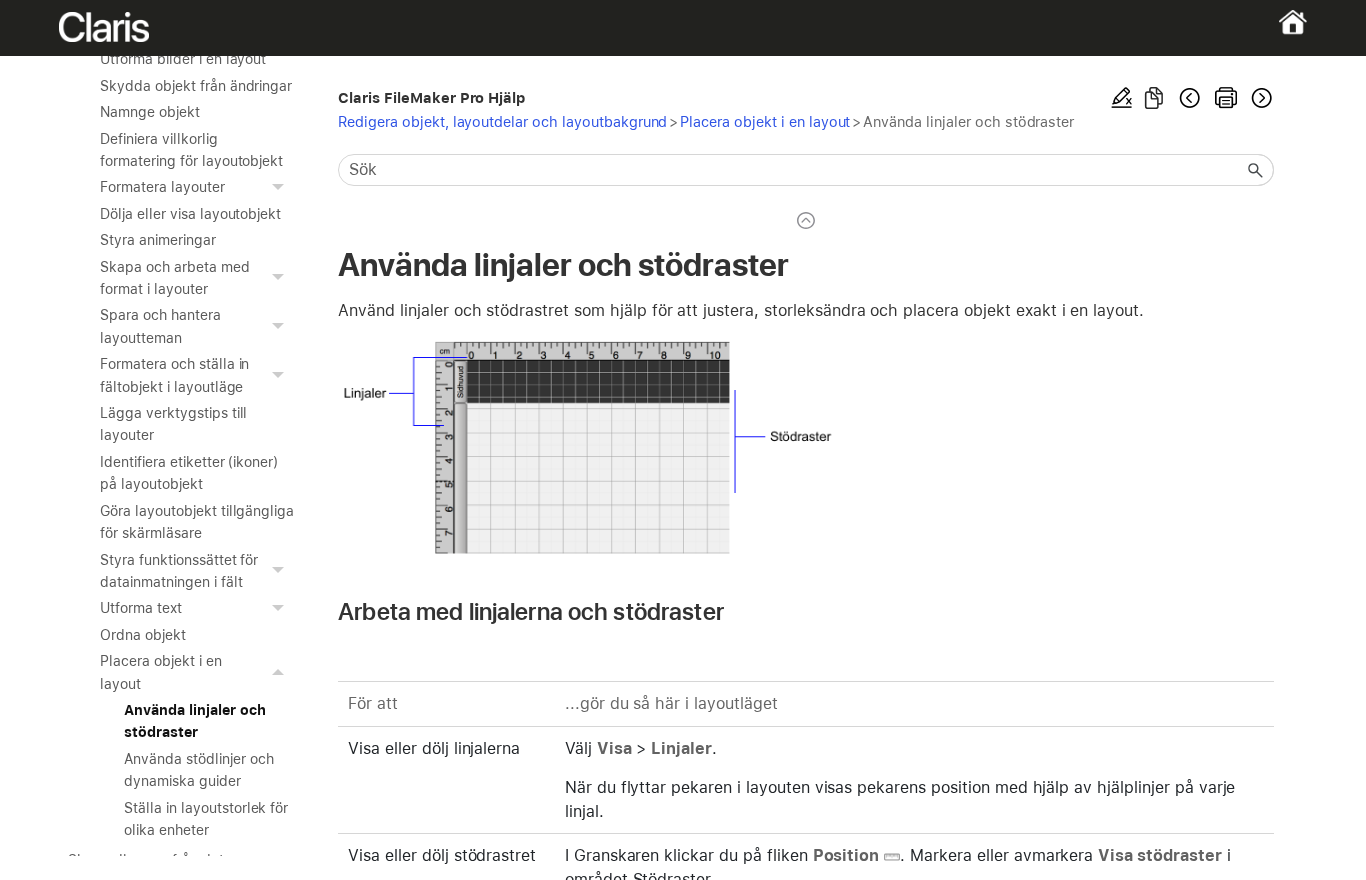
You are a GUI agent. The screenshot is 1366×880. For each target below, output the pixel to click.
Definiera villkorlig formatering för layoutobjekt (191, 150)
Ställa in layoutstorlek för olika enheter (206, 819)
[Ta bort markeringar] (1122, 98)
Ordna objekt (143, 635)
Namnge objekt (150, 112)
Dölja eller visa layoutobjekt (190, 214)
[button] (280, 187)
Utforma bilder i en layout (183, 59)
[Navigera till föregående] (1190, 98)
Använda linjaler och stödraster (194, 721)
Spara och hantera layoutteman (160, 326)
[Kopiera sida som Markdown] (1154, 98)
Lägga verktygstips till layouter (173, 424)
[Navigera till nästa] (1260, 98)
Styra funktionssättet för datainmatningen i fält (179, 571)
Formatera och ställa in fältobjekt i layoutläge (174, 375)
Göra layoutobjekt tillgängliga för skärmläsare (197, 522)
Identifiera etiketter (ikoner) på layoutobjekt (189, 473)
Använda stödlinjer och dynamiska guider (198, 770)
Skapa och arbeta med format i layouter (174, 278)
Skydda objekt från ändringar (196, 86)
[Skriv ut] (1226, 98)
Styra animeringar (157, 240)
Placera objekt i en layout (160, 672)
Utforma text (141, 608)
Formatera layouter (162, 187)
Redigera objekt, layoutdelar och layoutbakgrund (502, 121)
